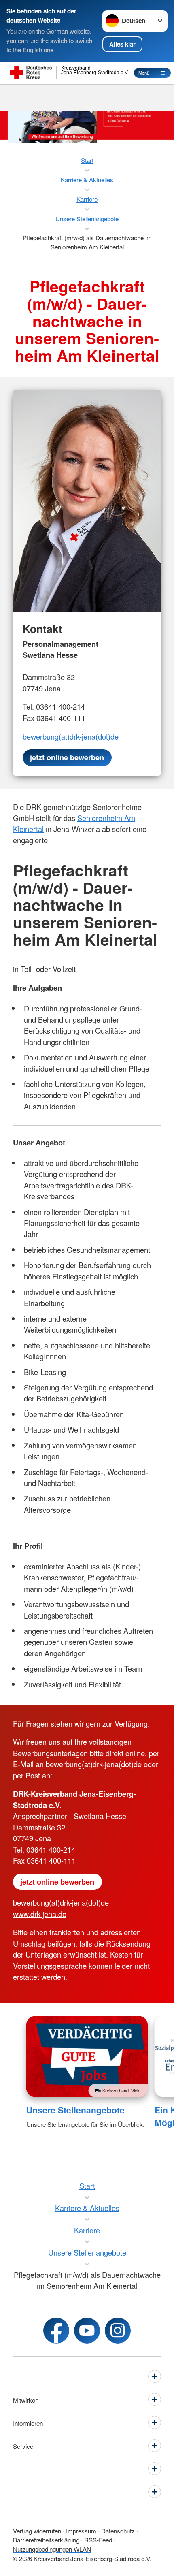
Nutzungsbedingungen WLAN (52, 2549)
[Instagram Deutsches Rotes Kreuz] (118, 2331)
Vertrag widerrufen (37, 2531)
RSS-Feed (98, 2540)
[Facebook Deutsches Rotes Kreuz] (56, 2331)
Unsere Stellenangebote (75, 2110)
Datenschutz (118, 2531)
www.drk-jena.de (40, 1914)
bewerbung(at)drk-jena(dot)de (71, 736)
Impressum (81, 2531)
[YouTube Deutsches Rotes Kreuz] (87, 2331)
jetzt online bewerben (57, 1882)
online (135, 1753)
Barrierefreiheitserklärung (46, 2540)
